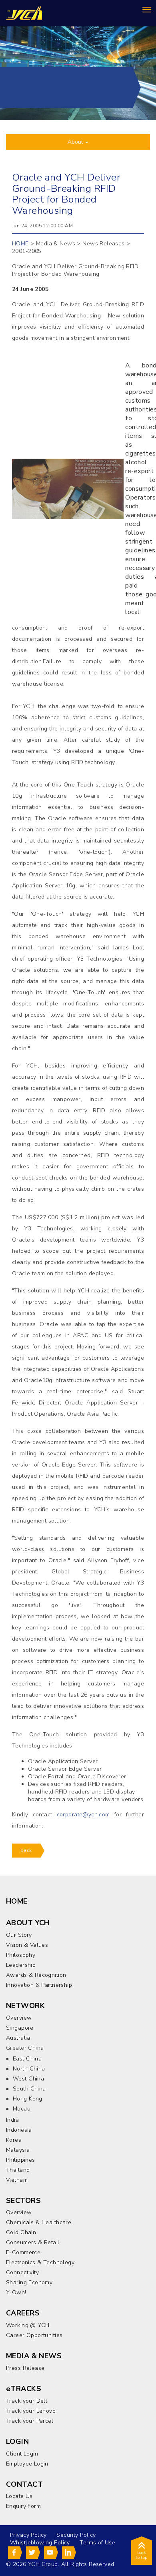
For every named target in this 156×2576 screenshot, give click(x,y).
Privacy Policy (28, 2535)
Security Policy (76, 2535)
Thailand (18, 2170)
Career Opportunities (34, 2335)
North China (29, 2069)
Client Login (22, 2454)
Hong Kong (28, 2099)
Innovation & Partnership (39, 1985)
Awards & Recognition (36, 1975)
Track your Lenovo (31, 2411)
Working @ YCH (28, 2325)
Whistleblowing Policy (40, 2543)
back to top (142, 2555)
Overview (19, 2018)
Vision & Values (27, 1945)
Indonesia (19, 2130)
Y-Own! (16, 2292)
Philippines (21, 2160)
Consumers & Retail (33, 2242)
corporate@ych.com (83, 1815)
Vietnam (17, 2180)
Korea (14, 2140)
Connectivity (22, 2272)
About (76, 142)
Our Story (19, 1935)
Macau (22, 2109)
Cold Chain (21, 2232)
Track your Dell (27, 2401)
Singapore (20, 2028)
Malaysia (18, 2150)
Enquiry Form (23, 2506)
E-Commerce (23, 2252)
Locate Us (19, 2496)
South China (29, 2089)
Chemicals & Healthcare (39, 2222)
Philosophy (21, 1955)
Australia (18, 2038)
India (12, 2120)
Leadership (21, 1965)
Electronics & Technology (40, 2262)
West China (28, 2079)
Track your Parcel (30, 2421)
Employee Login (27, 2464)
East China (27, 2059)
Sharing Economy (29, 2282)
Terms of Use (97, 2543)
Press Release (25, 2368)
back (26, 1850)
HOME (20, 244)
